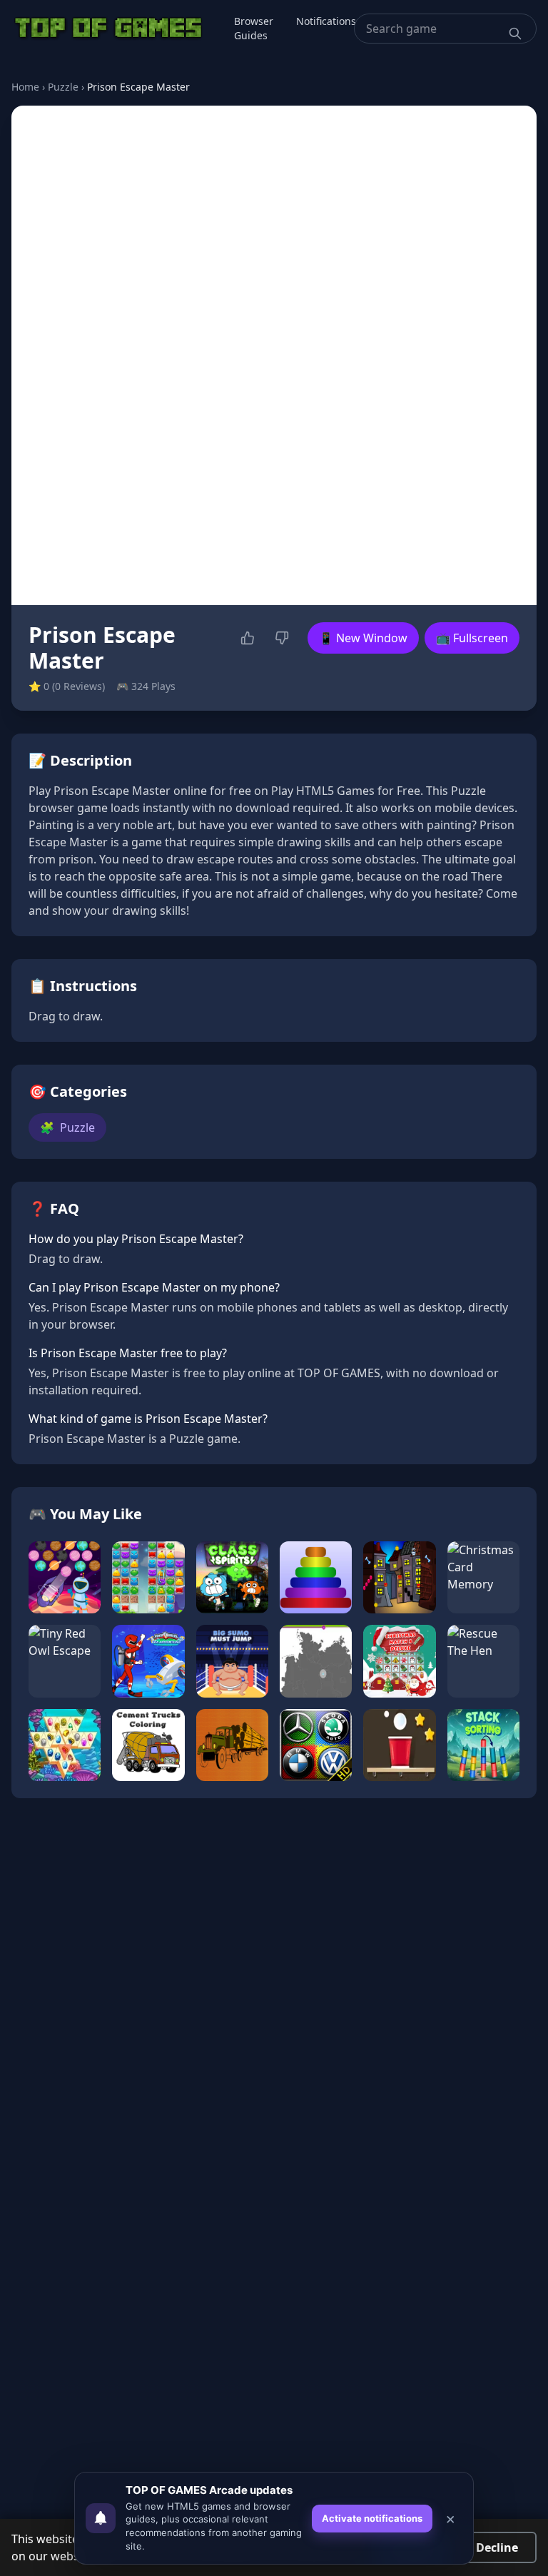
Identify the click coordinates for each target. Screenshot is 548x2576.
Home (25, 87)
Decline (497, 2547)
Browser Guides (254, 28)
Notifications (326, 21)
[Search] (515, 34)
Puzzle (63, 87)
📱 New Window (363, 638)
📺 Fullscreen (472, 638)
